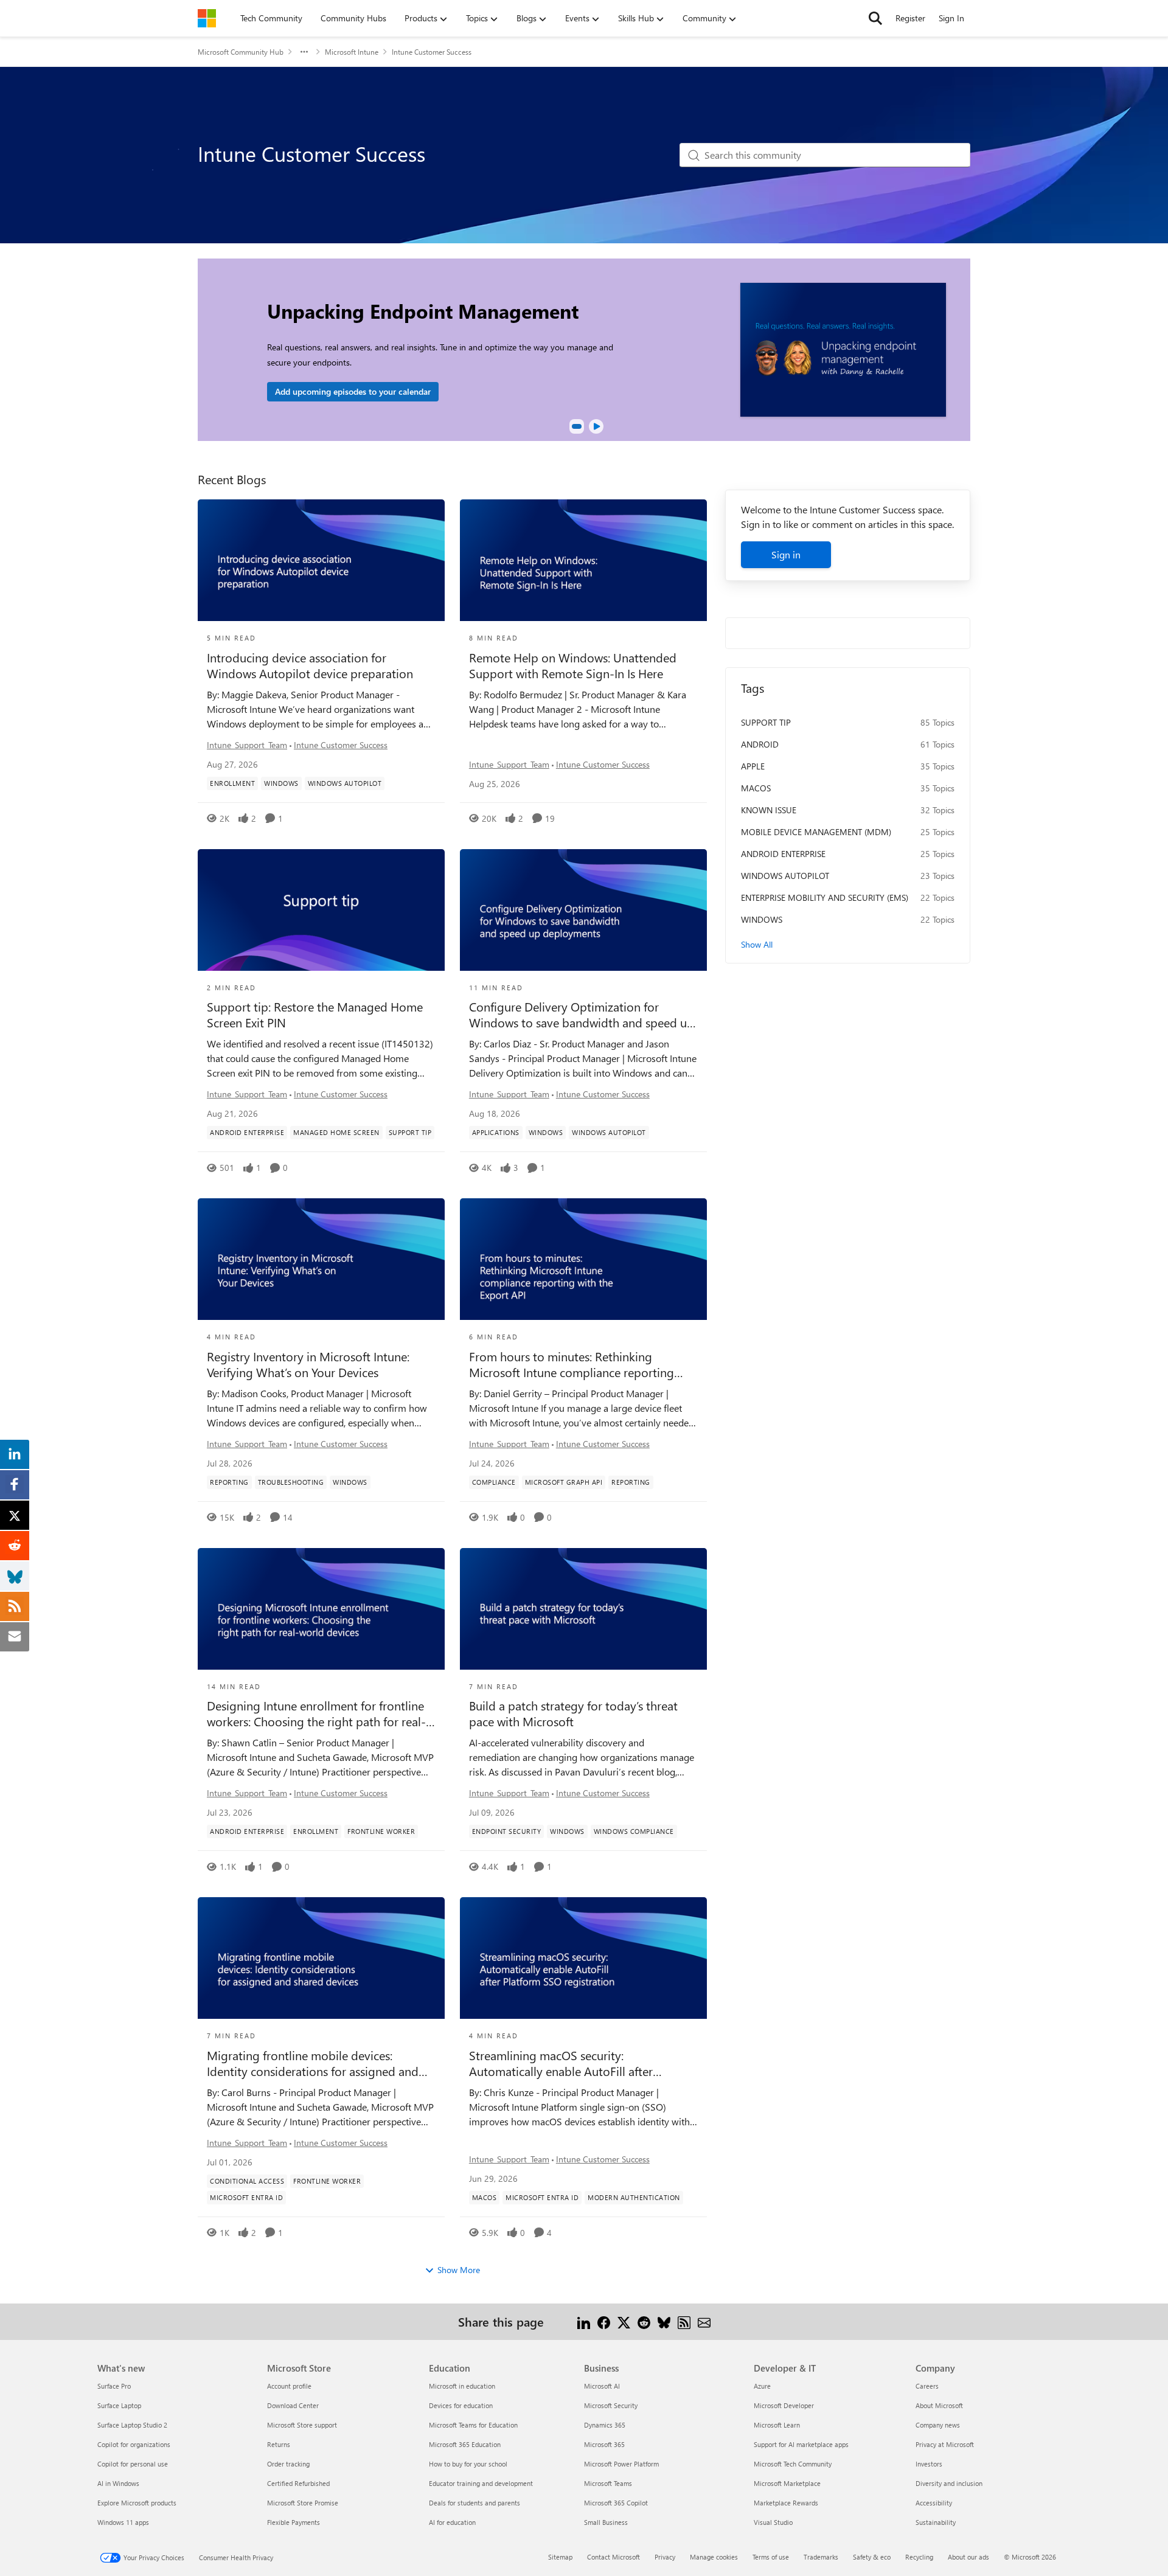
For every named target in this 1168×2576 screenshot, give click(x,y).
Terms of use (771, 2557)
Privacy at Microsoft (945, 2444)
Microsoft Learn (777, 2425)
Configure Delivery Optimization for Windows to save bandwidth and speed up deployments (582, 1015)
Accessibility (934, 2503)
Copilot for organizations (134, 2444)
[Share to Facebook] (604, 2321)
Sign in (786, 554)
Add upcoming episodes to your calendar (353, 391)
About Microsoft (939, 2405)
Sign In (951, 18)
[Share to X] (624, 2321)
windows (762, 919)
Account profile (289, 2386)
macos (756, 788)
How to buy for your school (468, 2464)
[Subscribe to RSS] (684, 2321)
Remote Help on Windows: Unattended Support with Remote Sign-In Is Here (573, 665)
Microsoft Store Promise (303, 2503)
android (760, 744)
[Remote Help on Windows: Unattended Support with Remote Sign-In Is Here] (583, 560)
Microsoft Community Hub (241, 52)
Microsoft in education (462, 2386)
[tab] (577, 426)
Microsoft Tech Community (793, 2464)
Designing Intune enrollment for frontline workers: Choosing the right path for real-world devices (316, 1713)
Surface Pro (114, 2386)
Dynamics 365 (605, 2425)
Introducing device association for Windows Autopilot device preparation (310, 665)
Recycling (919, 2557)
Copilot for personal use (133, 2464)
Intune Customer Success (341, 745)
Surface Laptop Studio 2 (132, 2425)
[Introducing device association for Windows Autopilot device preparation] (321, 560)
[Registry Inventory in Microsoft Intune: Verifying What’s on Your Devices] (321, 1259)
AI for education (452, 2522)
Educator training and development (481, 2483)
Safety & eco (872, 2557)
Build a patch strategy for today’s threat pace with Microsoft (573, 1713)
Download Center (293, 2405)
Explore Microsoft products (137, 2503)
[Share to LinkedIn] (584, 2321)
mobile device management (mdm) (816, 832)
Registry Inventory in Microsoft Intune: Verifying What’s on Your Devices (308, 1364)
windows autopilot (785, 876)
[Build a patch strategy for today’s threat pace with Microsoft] (583, 1609)
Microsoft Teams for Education (473, 2425)
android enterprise (783, 854)
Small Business (606, 2522)
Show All (757, 944)
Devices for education (461, 2405)
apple (753, 766)
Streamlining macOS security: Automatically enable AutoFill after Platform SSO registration (561, 2063)
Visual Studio (773, 2522)
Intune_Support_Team (247, 745)
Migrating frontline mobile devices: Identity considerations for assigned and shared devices (313, 2063)
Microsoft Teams (608, 2483)
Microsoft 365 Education (465, 2444)
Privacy (665, 2557)
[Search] (875, 18)
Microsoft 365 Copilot (616, 2503)
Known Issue (769, 810)
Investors (929, 2464)
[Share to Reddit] (644, 2321)
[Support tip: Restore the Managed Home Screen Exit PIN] (321, 910)
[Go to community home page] (207, 18)
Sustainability (936, 2522)
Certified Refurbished (298, 2483)
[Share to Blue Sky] (664, 2321)
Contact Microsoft (614, 2557)
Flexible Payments (294, 2522)
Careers (927, 2386)
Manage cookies (714, 2557)
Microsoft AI (602, 2386)
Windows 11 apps (123, 2522)
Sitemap (560, 2557)
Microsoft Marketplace (787, 2483)
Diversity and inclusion (949, 2483)
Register (910, 18)
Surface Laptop (119, 2405)
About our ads (968, 2557)
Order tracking (288, 2464)
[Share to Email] (704, 2321)
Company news (938, 2425)
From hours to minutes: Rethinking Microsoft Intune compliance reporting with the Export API (572, 1364)
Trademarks (821, 2557)
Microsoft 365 (604, 2444)
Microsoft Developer (784, 2405)
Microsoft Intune (352, 52)
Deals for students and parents (474, 2503)
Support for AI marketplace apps (801, 2444)
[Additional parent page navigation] (304, 52)
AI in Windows (118, 2483)
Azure (762, 2386)
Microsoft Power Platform (621, 2464)
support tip (766, 722)
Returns (279, 2444)
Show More (459, 2270)
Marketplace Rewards (786, 2503)
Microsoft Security (611, 2405)
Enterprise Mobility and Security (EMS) (825, 897)
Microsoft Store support (302, 2425)
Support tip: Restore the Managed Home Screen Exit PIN (315, 1015)
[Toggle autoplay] (596, 426)
